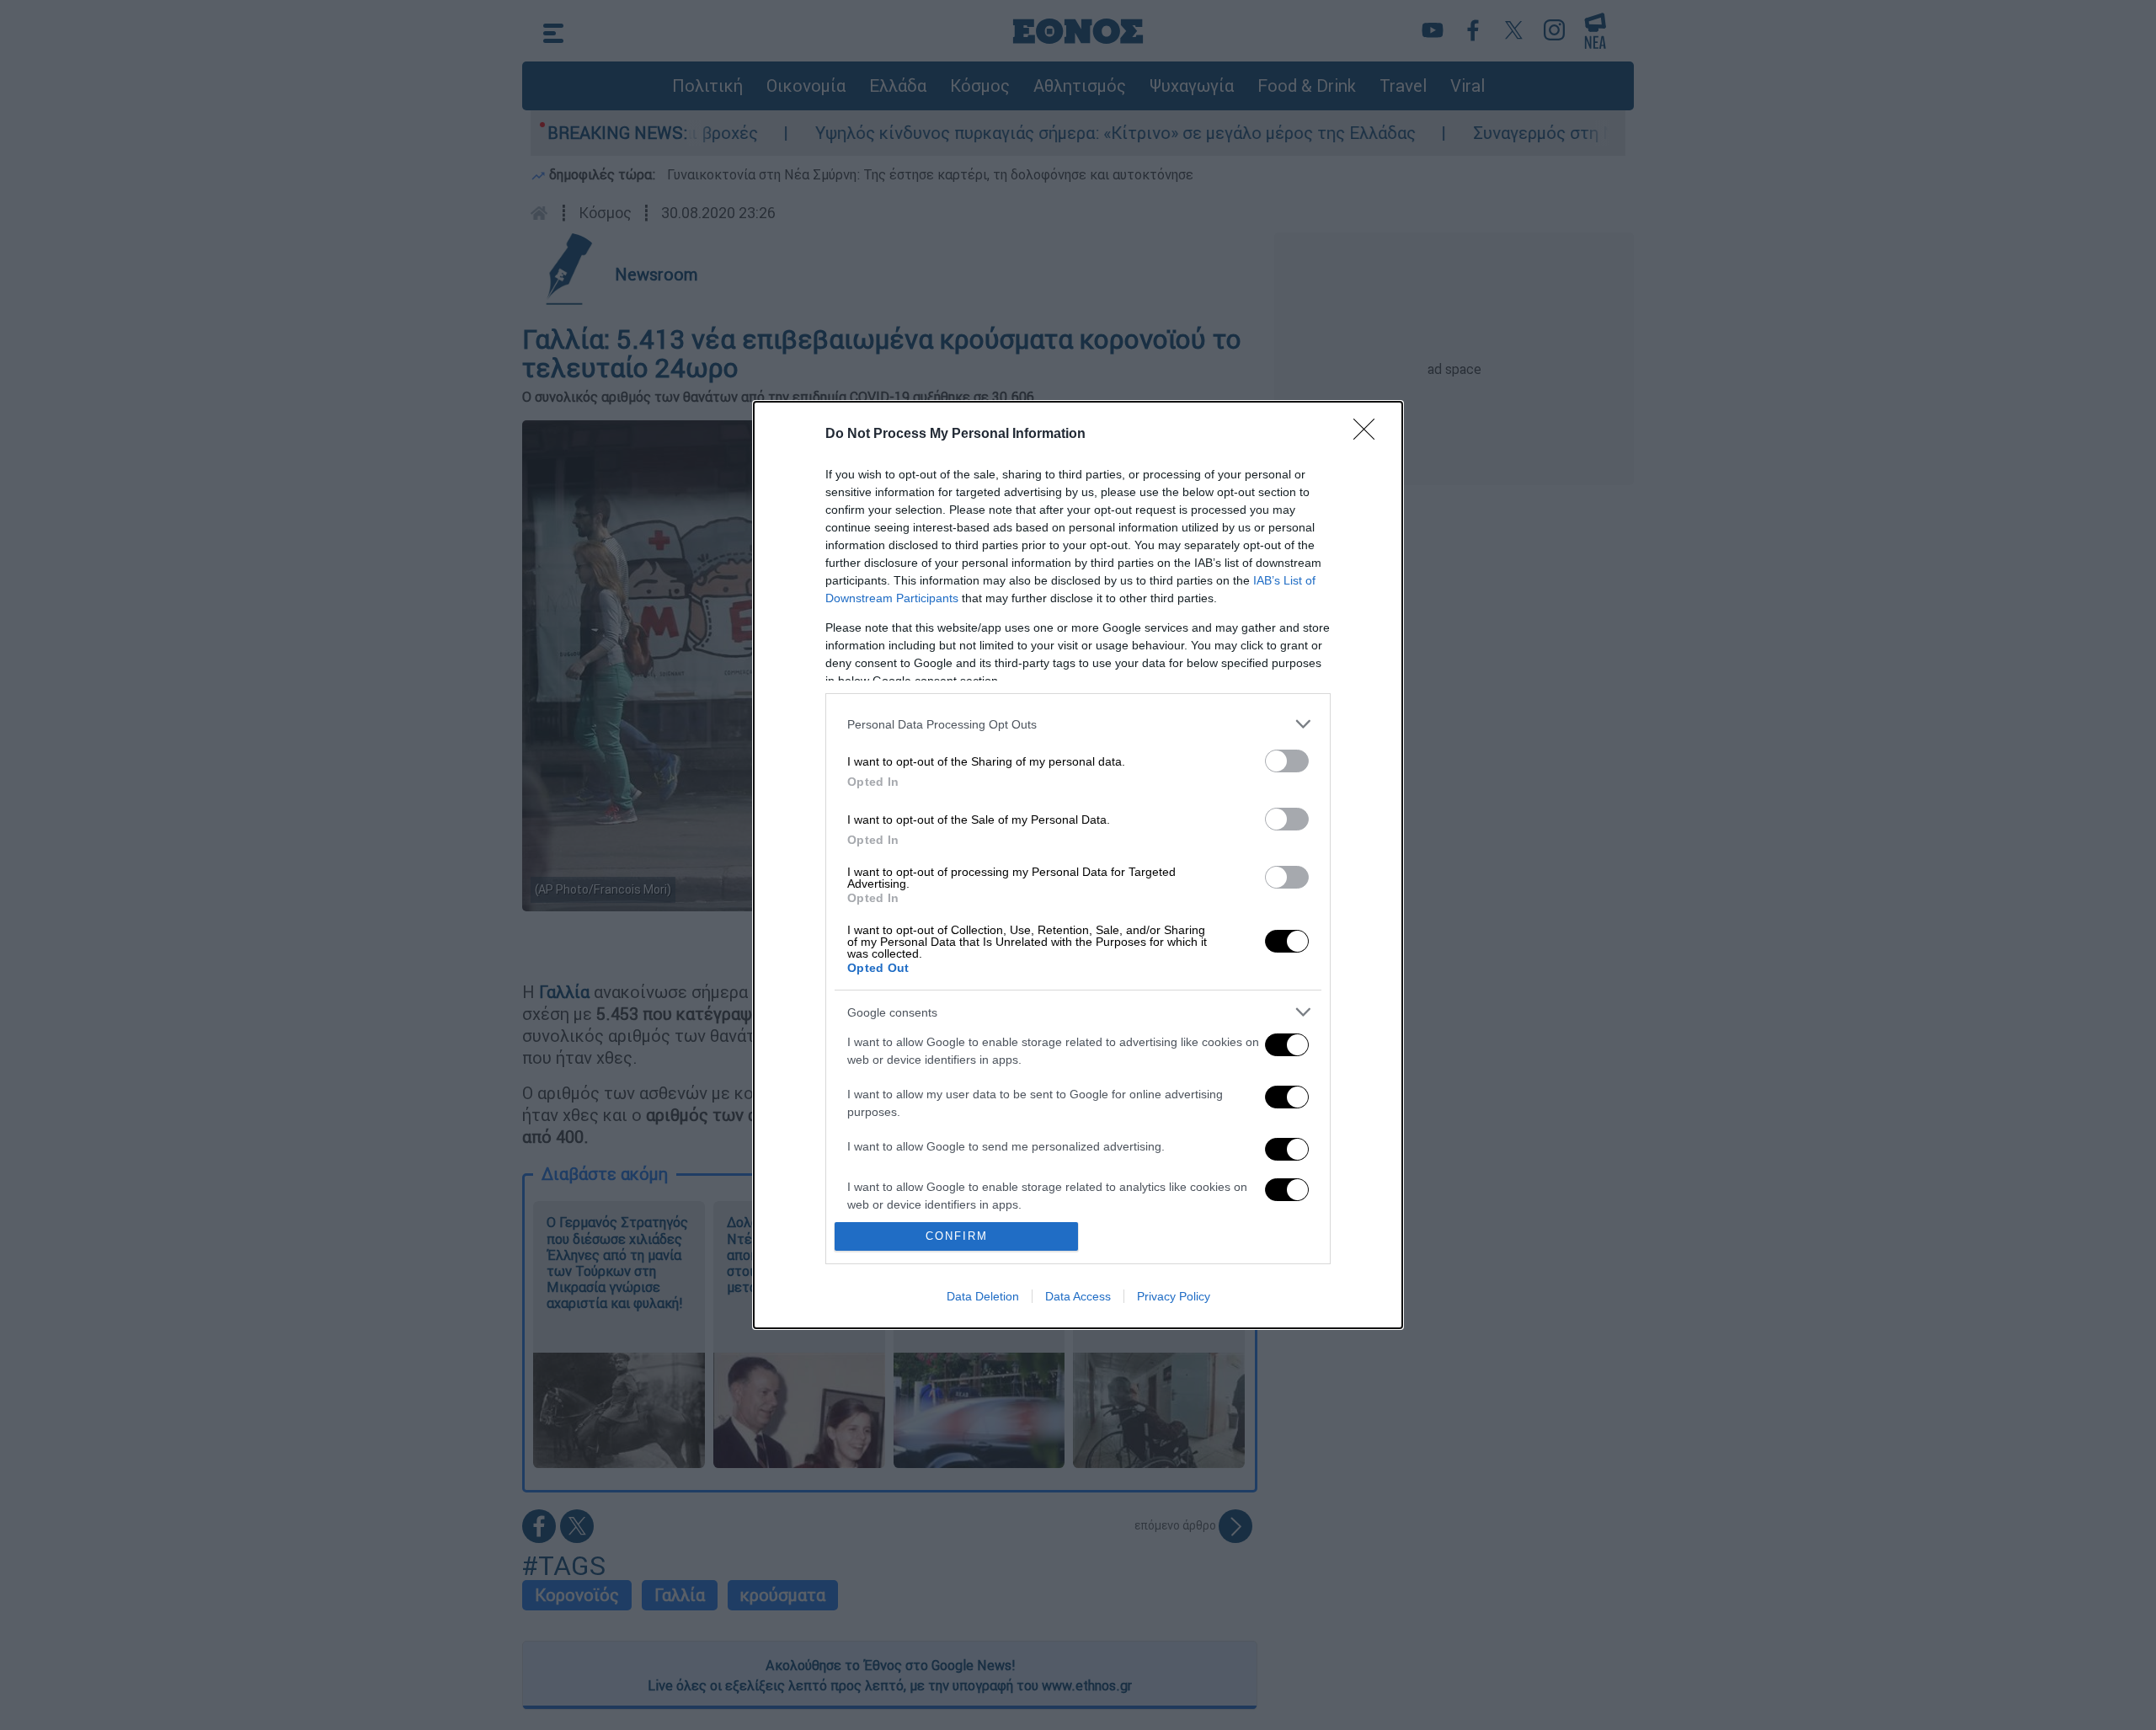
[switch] (1287, 761)
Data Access (1078, 1296)
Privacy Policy (1174, 1296)
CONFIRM (957, 1236)
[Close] (1369, 435)
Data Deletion (983, 1296)
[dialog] (1078, 865)
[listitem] (1078, 724)
